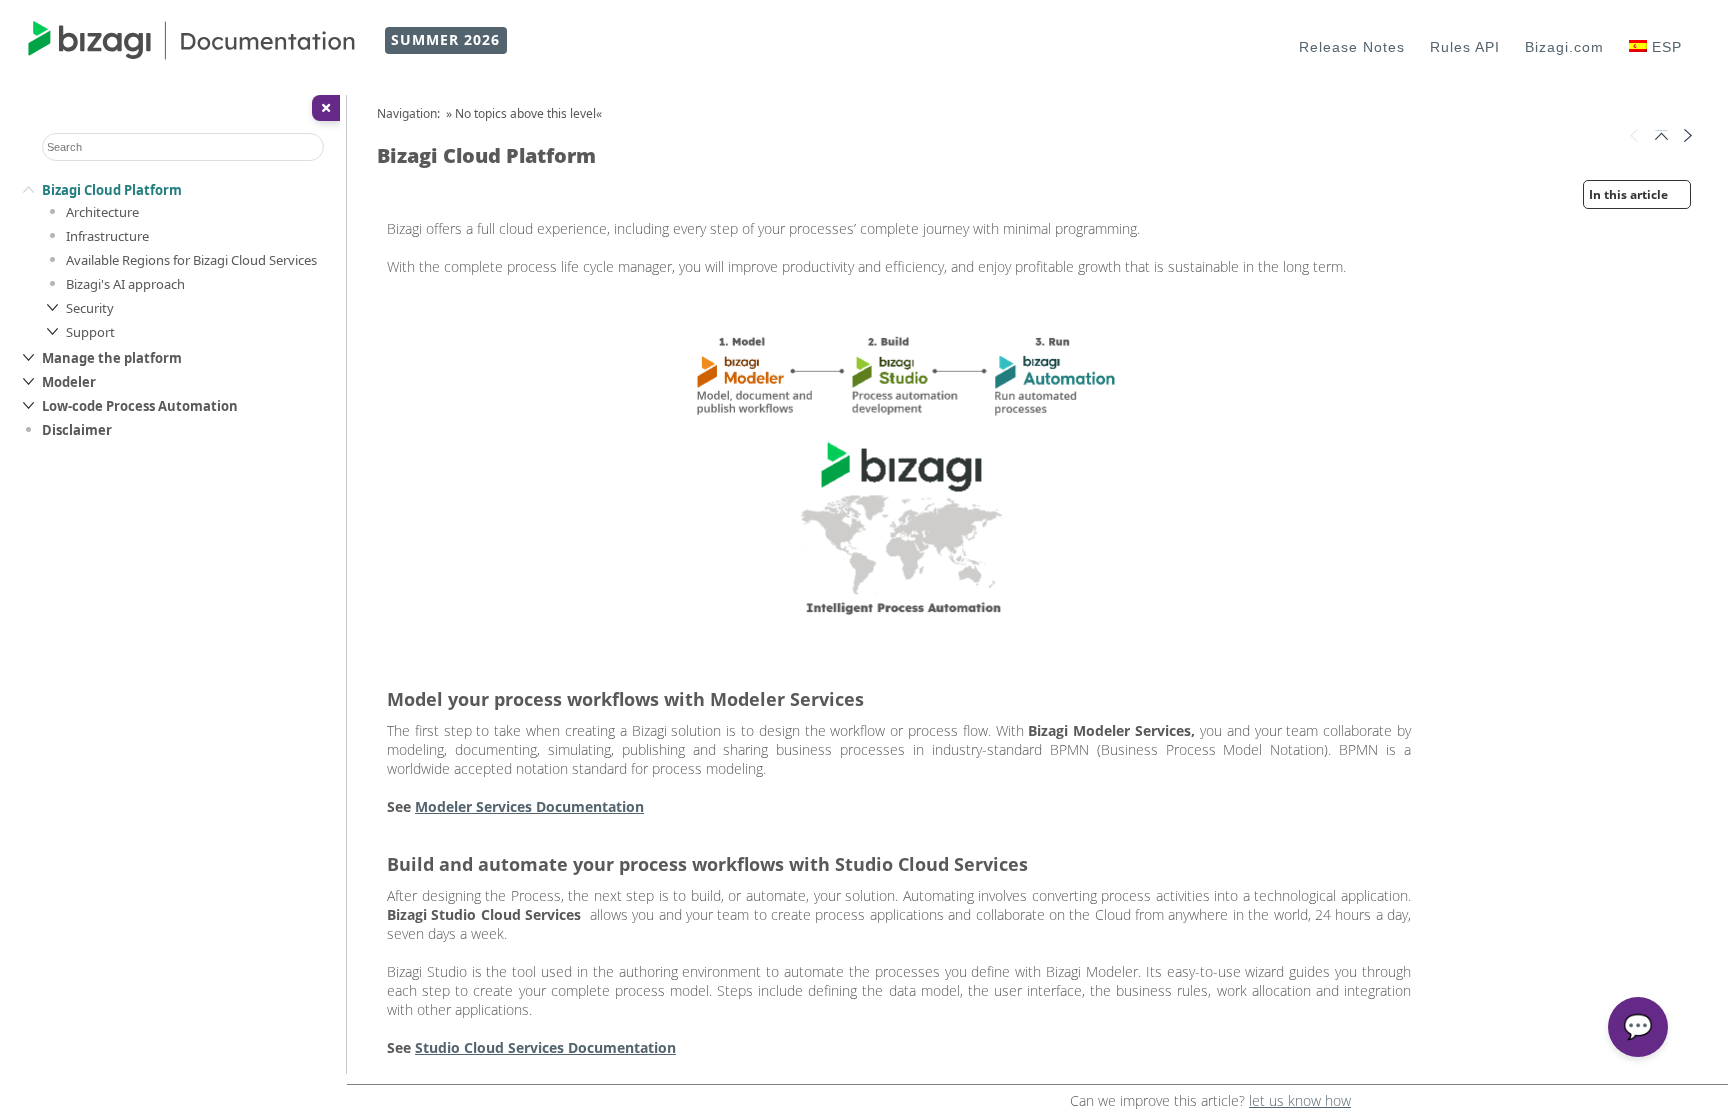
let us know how (1300, 1100)
